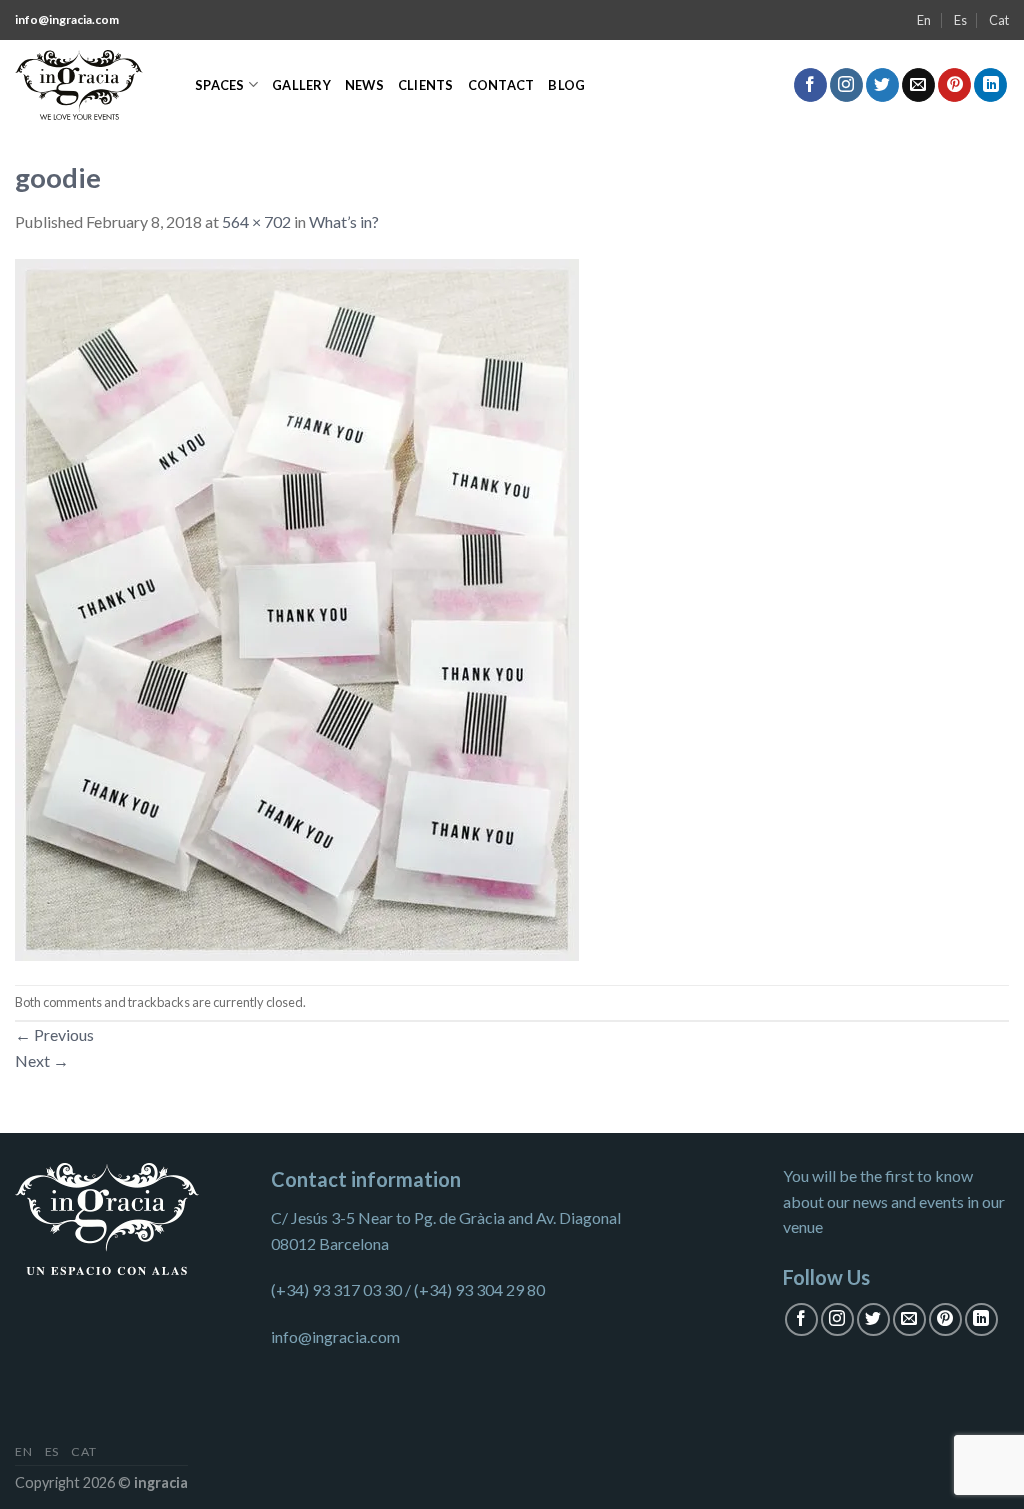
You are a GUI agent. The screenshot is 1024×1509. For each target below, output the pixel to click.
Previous (54, 1034)
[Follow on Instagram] (846, 85)
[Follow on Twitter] (882, 85)
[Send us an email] (918, 85)
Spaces (220, 85)
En (924, 20)
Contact (501, 85)
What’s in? (344, 221)
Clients (426, 85)
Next (42, 1060)
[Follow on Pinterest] (954, 85)
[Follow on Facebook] (810, 85)
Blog (566, 85)
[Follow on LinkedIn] (990, 85)
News (364, 85)
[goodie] (297, 607)
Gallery (301, 85)
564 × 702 (256, 221)
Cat (999, 20)
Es (960, 20)
